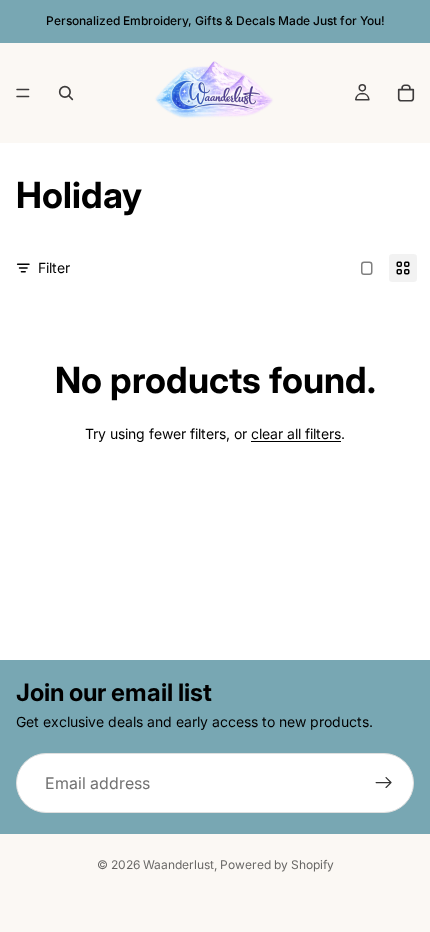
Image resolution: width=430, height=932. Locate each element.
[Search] (66, 93)
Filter (54, 267)
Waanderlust (178, 864)
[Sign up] (384, 783)
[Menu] (23, 93)
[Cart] (406, 93)
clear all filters (296, 433)
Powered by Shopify (277, 864)
